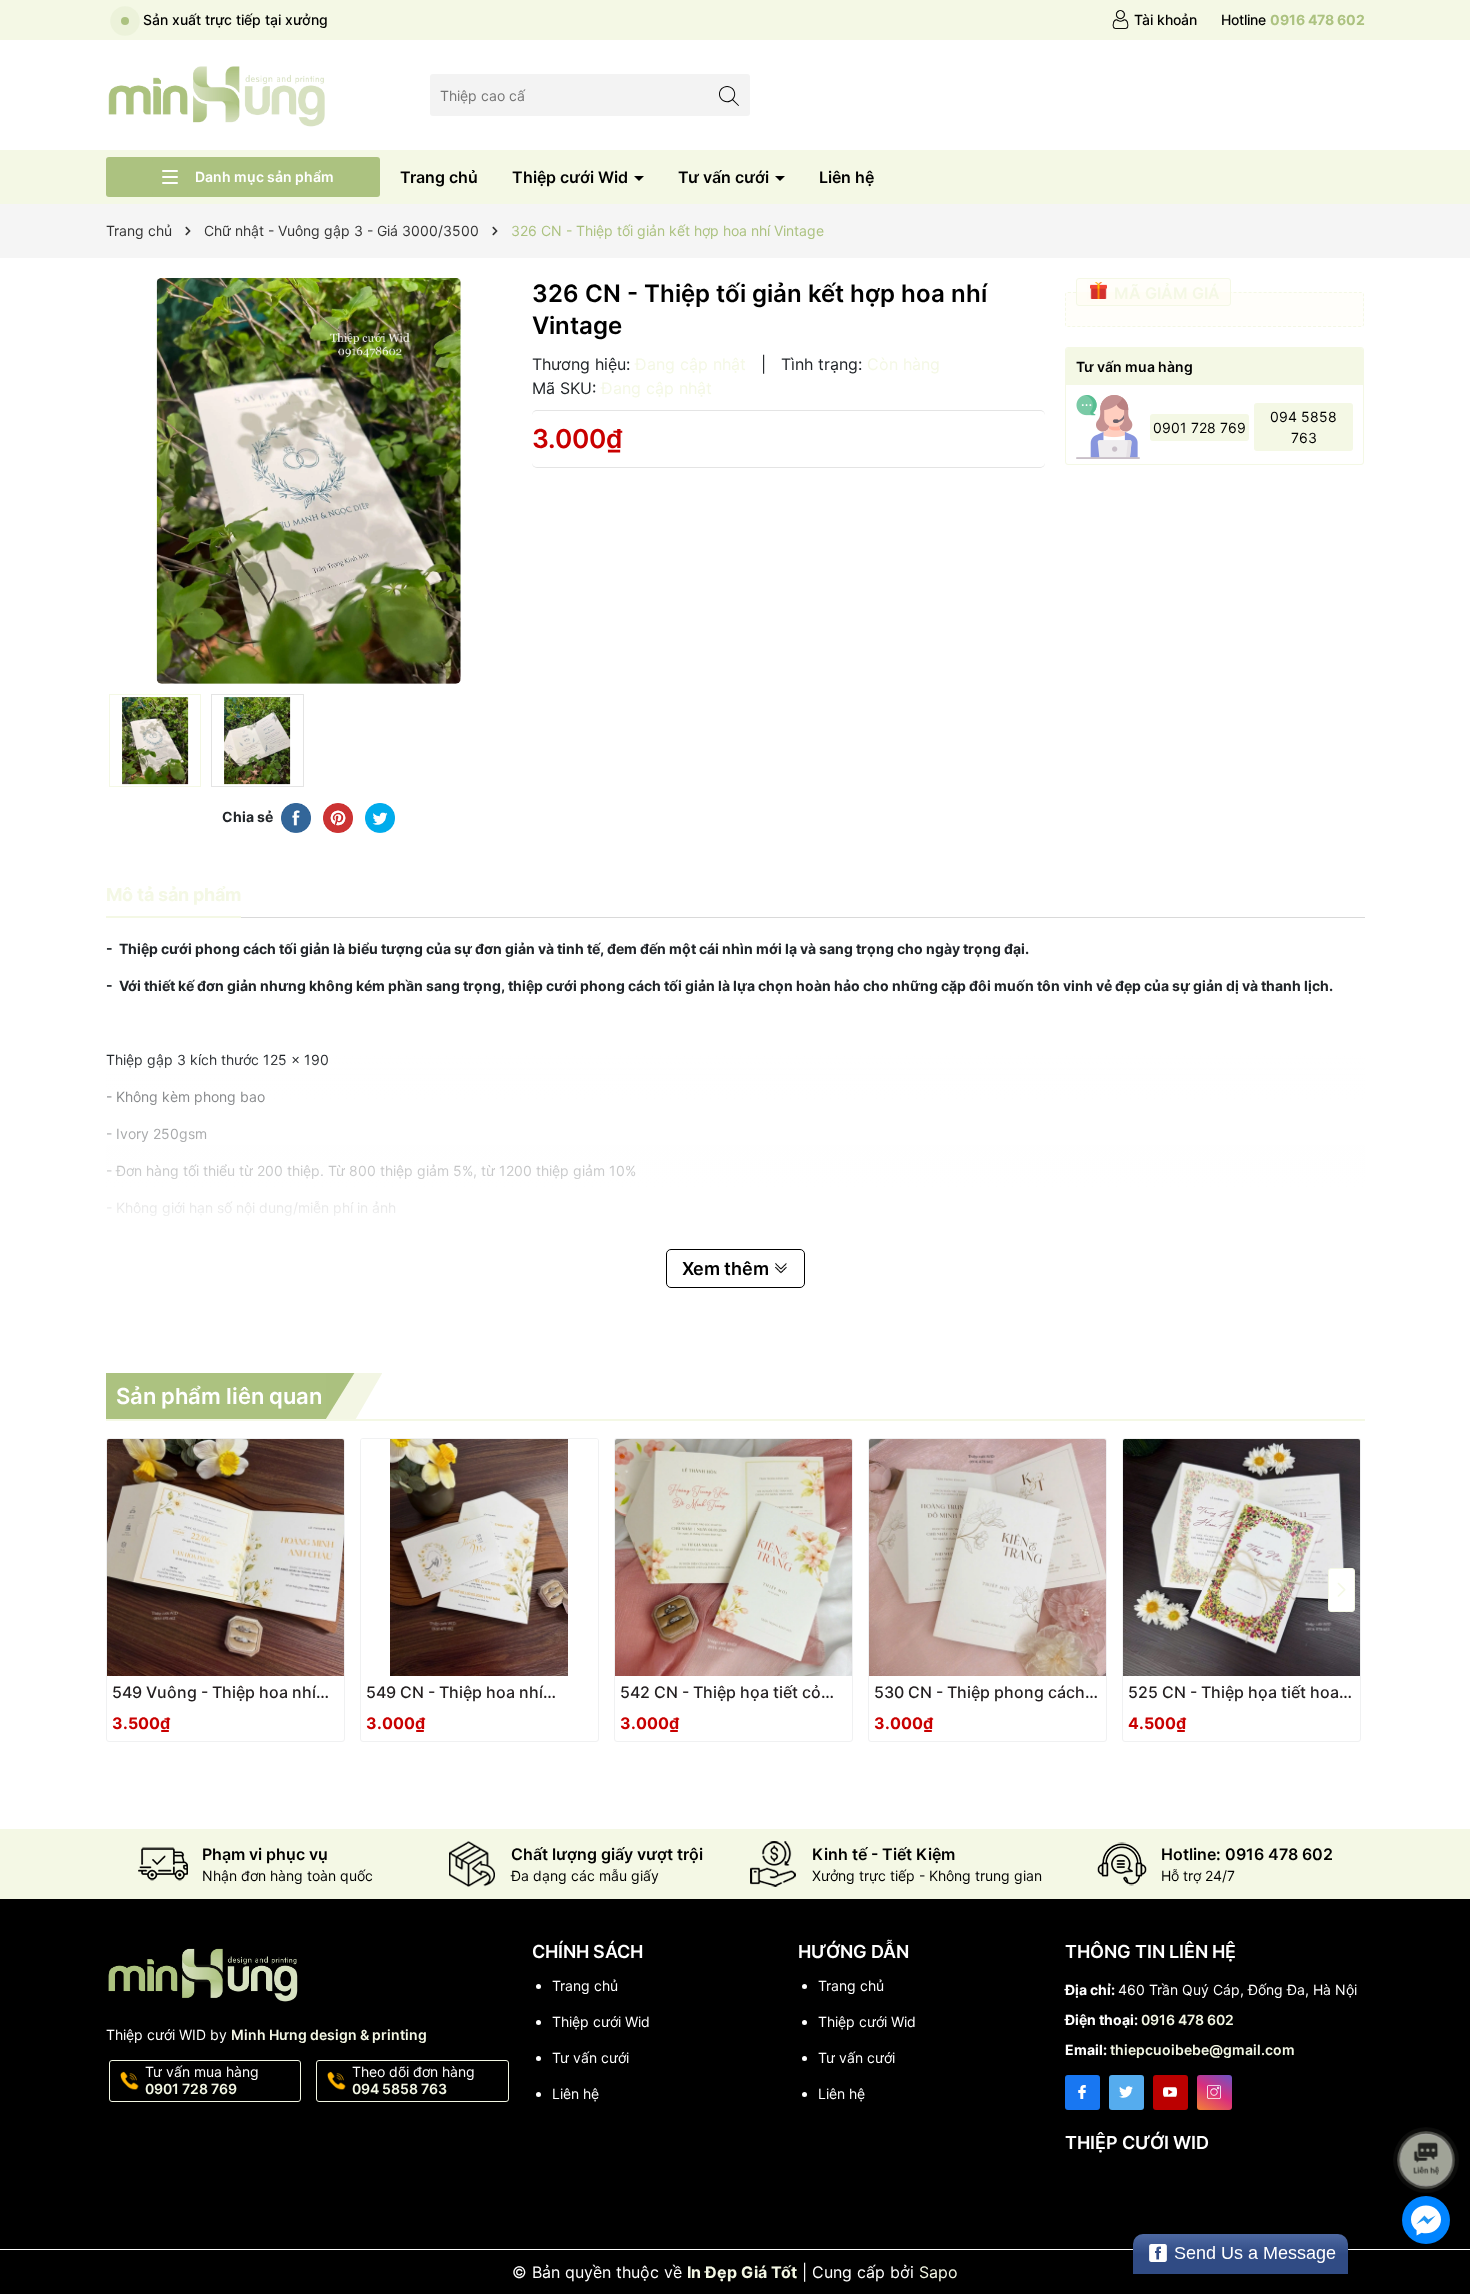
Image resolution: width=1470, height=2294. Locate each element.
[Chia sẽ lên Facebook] (296, 817)
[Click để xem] (309, 481)
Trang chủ (439, 177)
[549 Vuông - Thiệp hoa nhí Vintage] (225, 1557)
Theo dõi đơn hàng (413, 2080)
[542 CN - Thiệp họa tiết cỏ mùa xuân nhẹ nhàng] (733, 1557)
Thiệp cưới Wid (572, 177)
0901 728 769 (1199, 427)
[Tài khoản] (1154, 20)
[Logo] (217, 93)
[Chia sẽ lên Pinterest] (338, 817)
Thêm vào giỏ (203, 1698)
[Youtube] (1170, 2092)
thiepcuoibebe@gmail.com (1202, 2049)
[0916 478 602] (1293, 20)
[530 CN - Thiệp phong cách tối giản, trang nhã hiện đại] (987, 1557)
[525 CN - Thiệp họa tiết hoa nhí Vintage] (1241, 1557)
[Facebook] (1082, 2092)
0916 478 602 (1187, 2019)
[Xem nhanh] (285, 1700)
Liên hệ (846, 177)
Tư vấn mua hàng (202, 2080)
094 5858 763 (1303, 427)
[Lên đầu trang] (1429, 2106)
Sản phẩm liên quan (219, 1396)
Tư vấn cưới (725, 177)
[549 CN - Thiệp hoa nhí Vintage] (479, 1557)
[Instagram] (1214, 2092)
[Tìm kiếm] (729, 94)
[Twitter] (1126, 2092)
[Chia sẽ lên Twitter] (380, 817)
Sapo (938, 2272)
